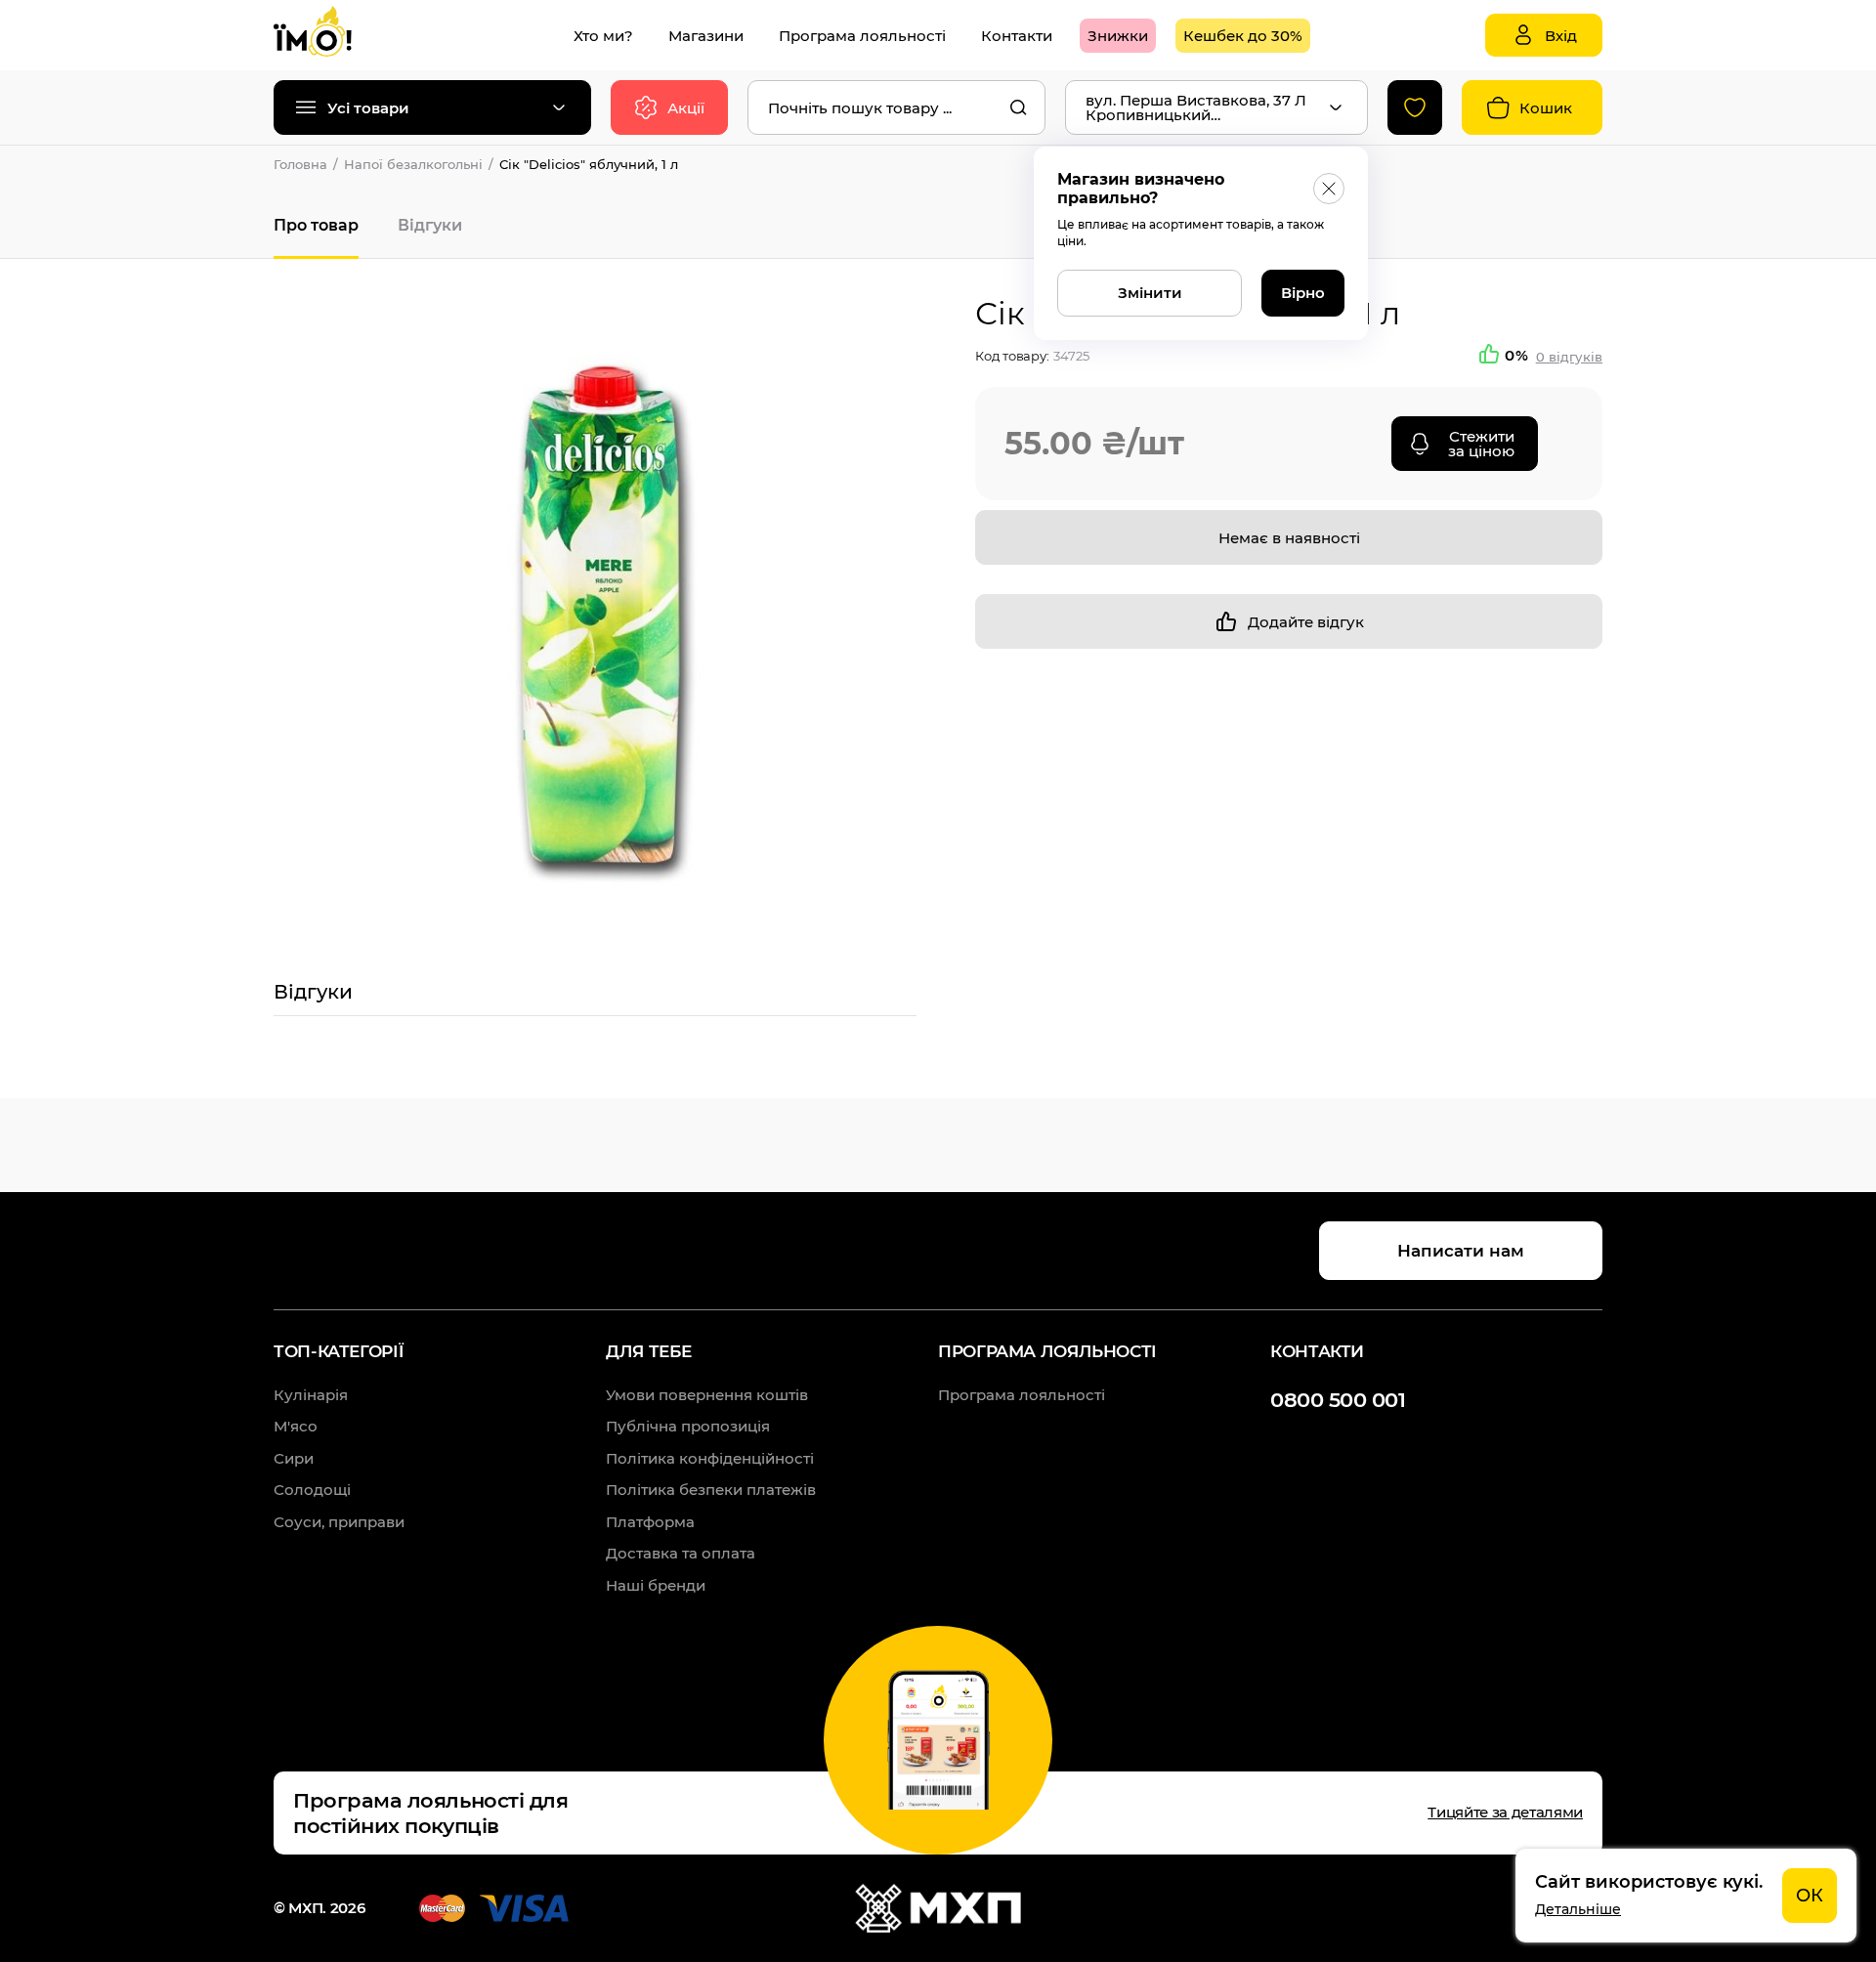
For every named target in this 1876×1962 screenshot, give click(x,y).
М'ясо (296, 1426)
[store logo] (332, 35)
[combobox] (896, 107)
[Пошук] (1018, 107)
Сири (294, 1458)
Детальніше (1578, 1909)
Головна (300, 164)
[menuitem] (603, 36)
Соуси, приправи (339, 1522)
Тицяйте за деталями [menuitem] (1505, 1812)
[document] (1686, 1896)
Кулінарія (311, 1395)
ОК (1810, 1896)
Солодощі (312, 1490)
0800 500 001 (1338, 1400)
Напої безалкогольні (413, 164)
